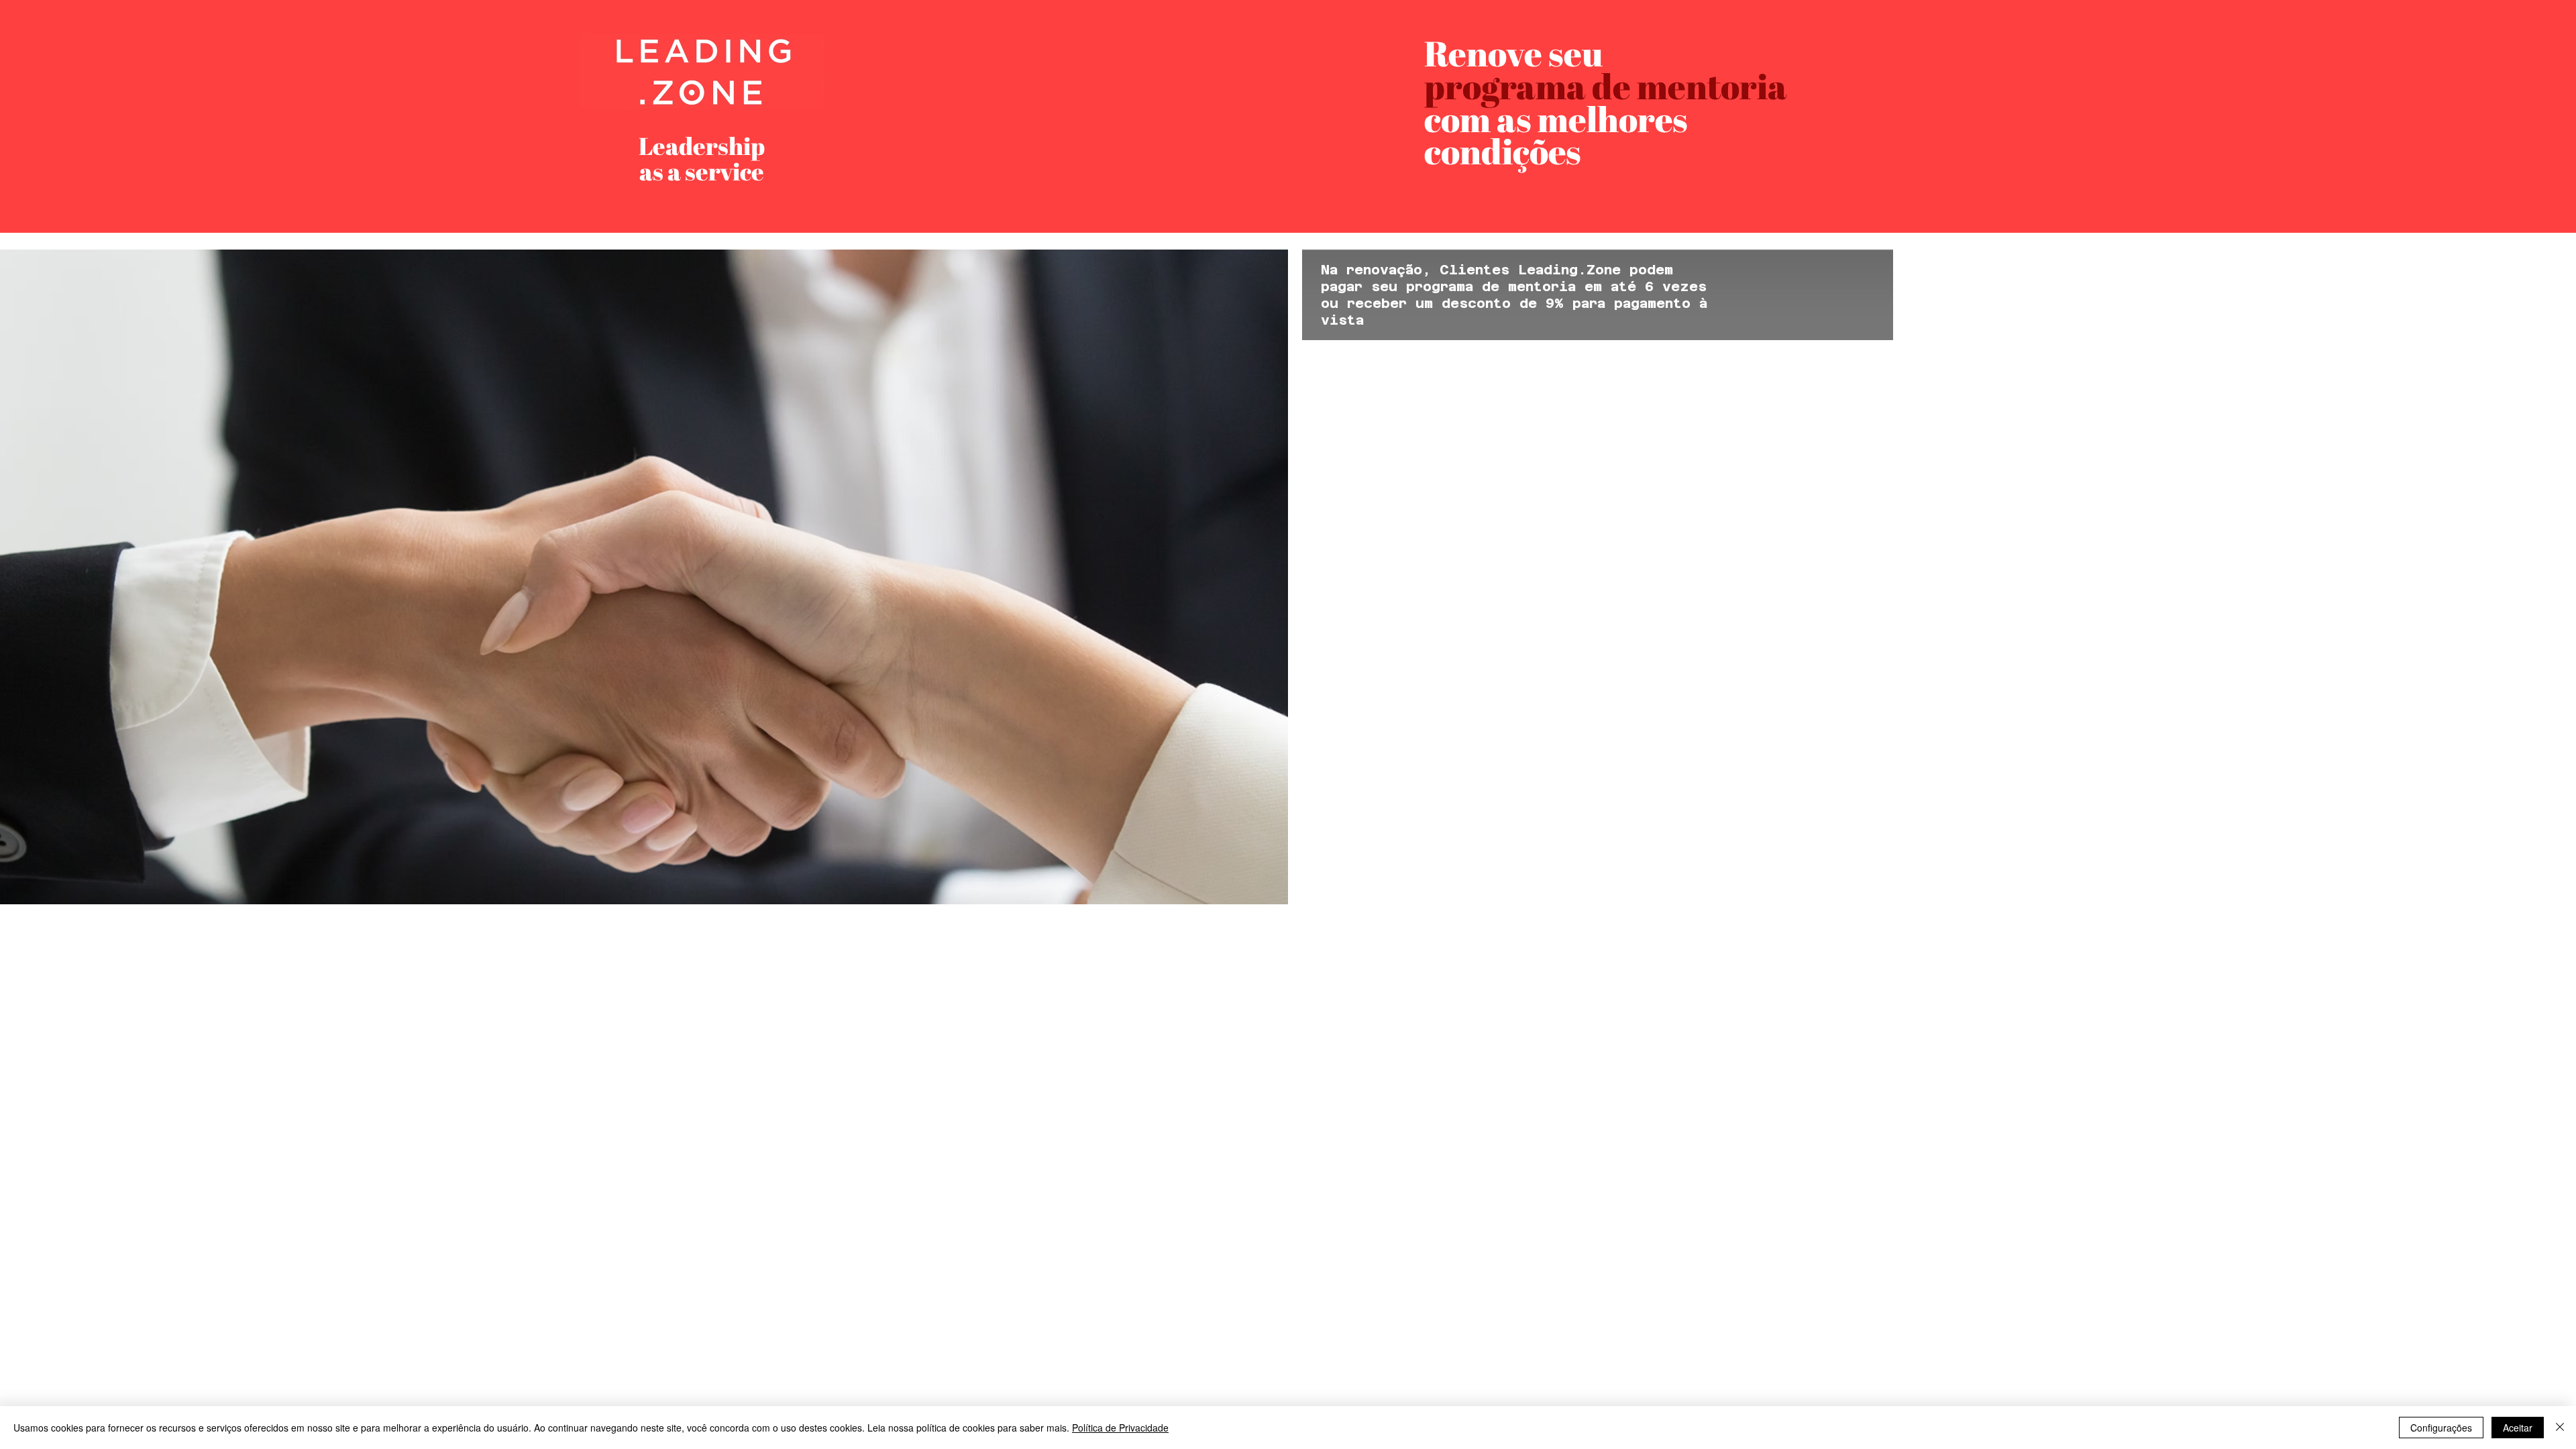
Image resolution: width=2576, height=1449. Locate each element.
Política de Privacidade (1120, 1428)
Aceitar (2518, 1428)
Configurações (2441, 1428)
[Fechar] (2560, 1428)
